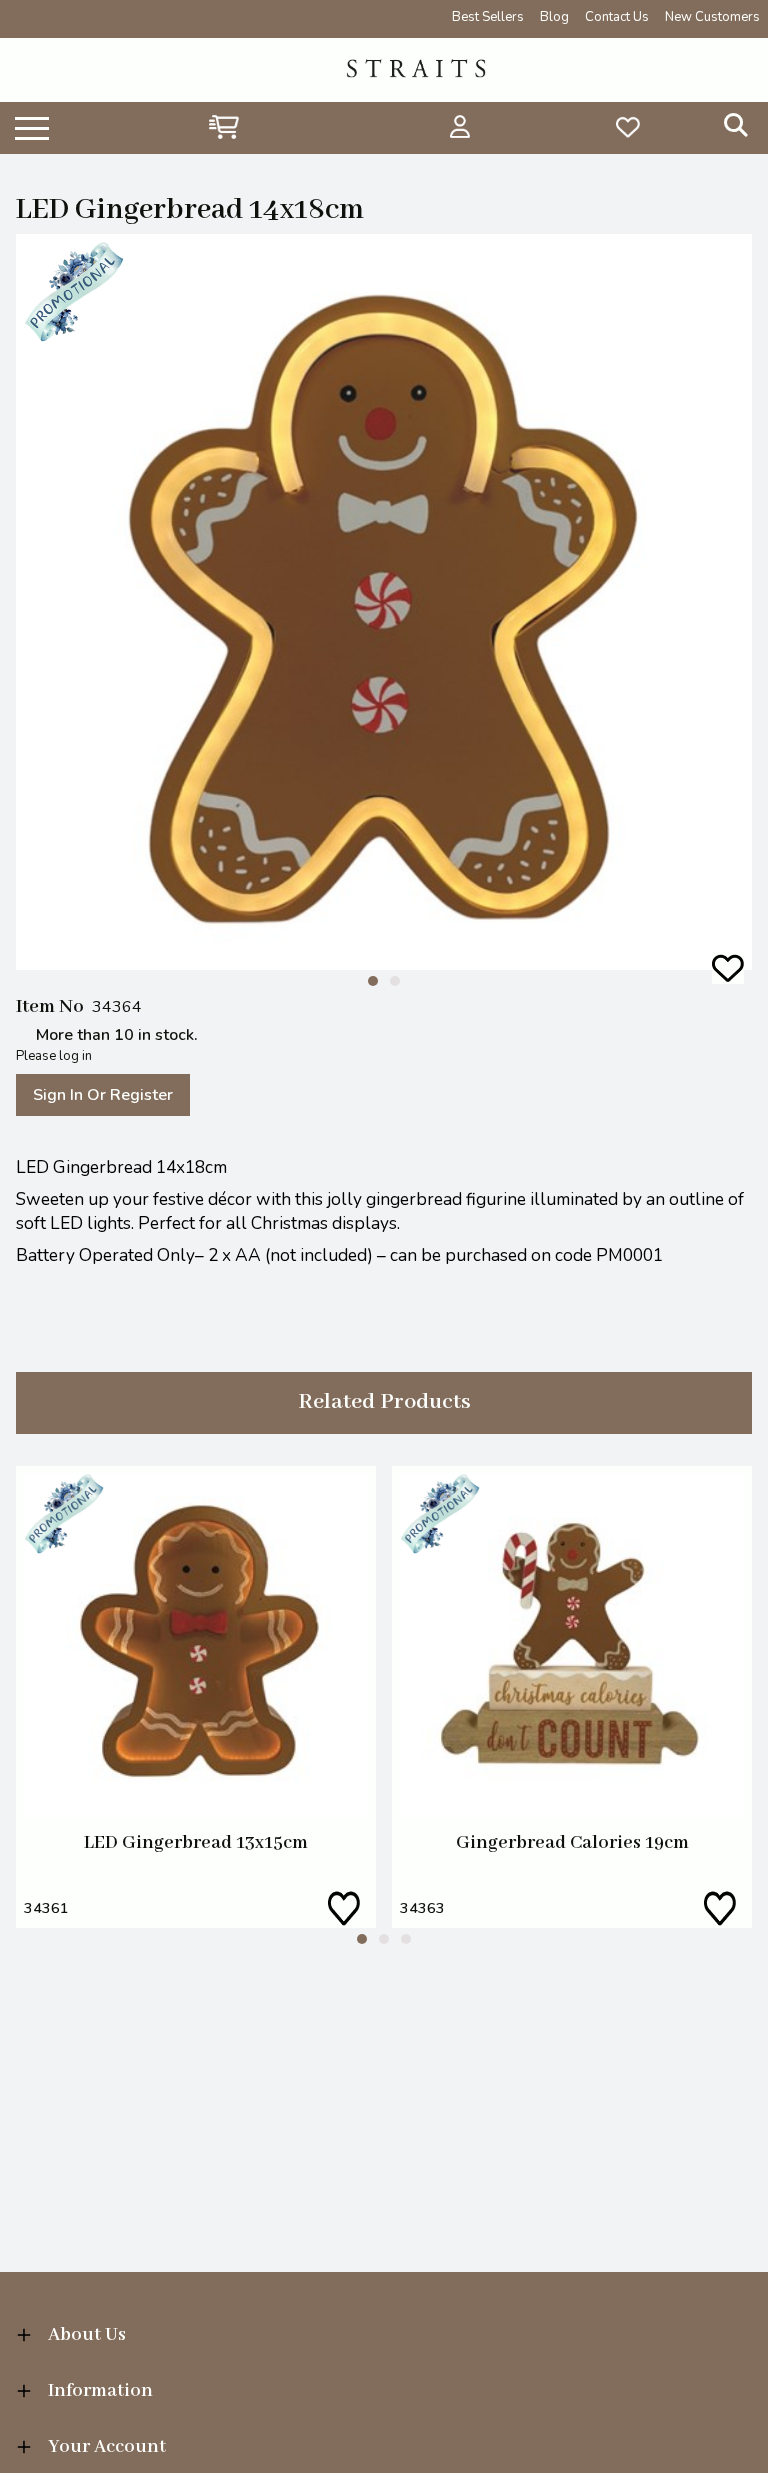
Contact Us (617, 17)
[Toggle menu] (32, 127)
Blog (554, 17)
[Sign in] (460, 127)
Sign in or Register (103, 1095)
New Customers (712, 17)
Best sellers (488, 17)
